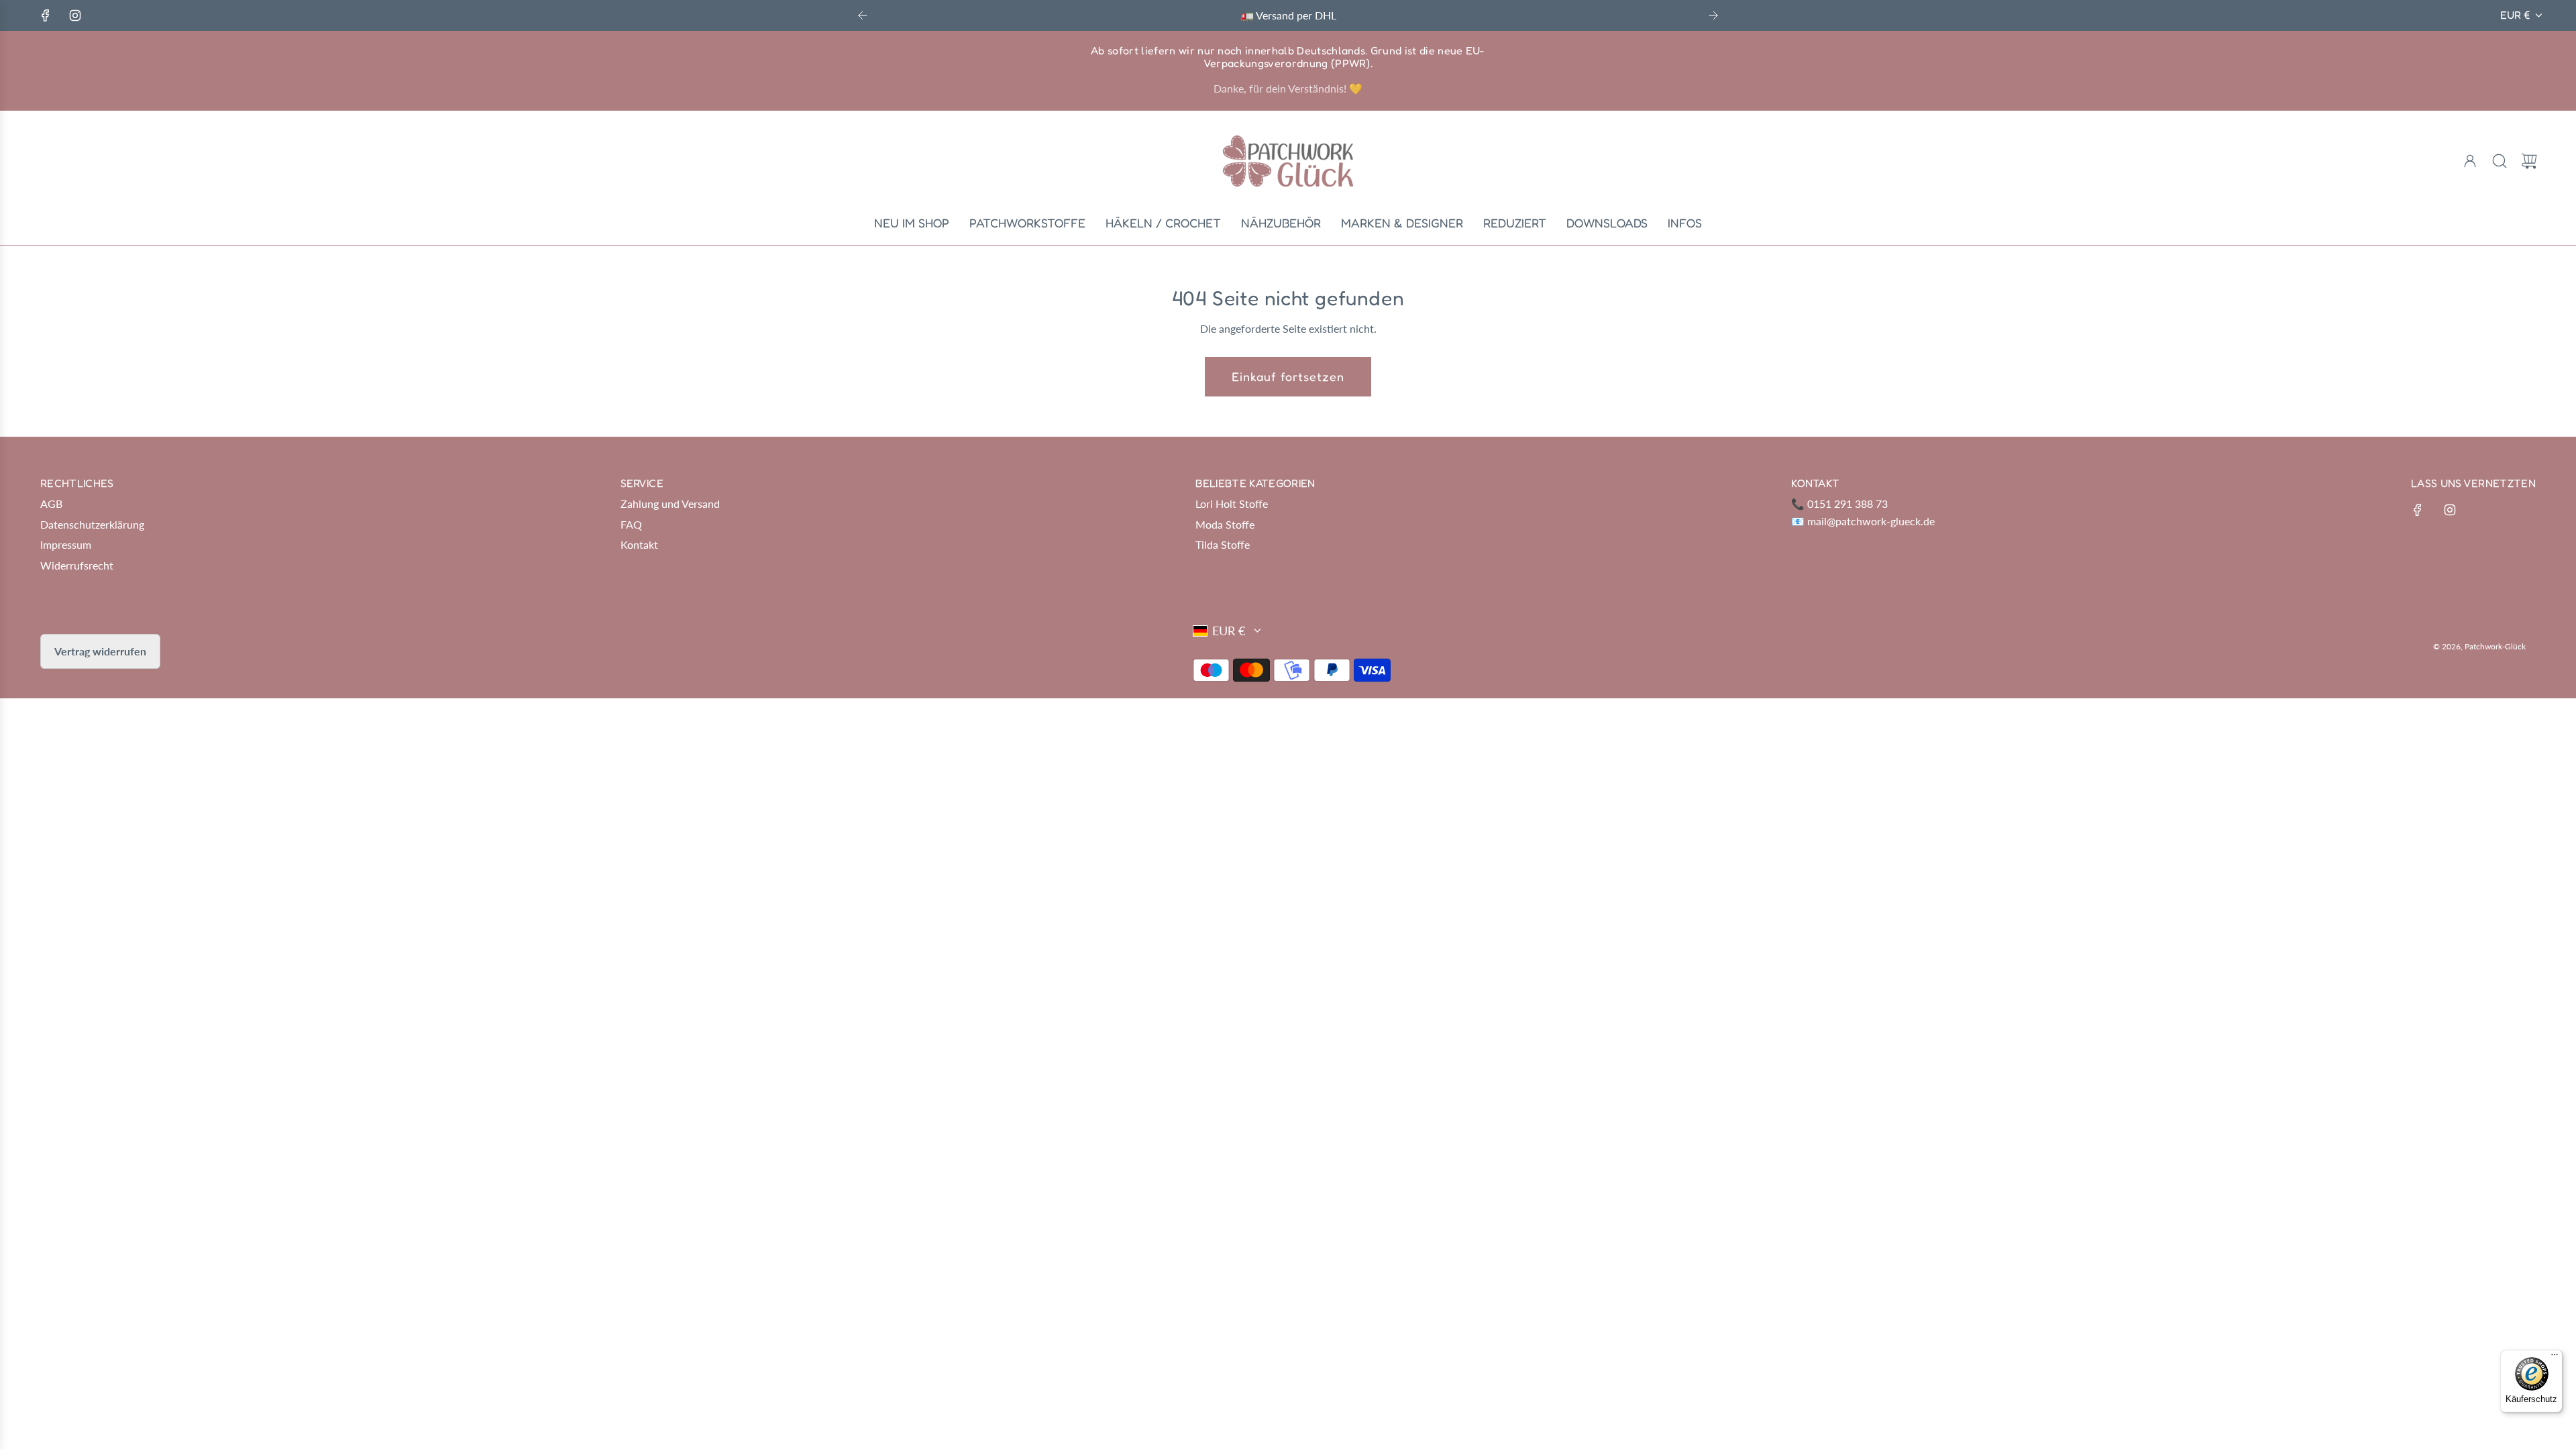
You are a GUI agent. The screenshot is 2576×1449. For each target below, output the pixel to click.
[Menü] (2555, 1358)
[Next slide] (1713, 15)
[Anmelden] (2470, 161)
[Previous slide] (863, 15)
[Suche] (2500, 161)
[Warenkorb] (2529, 161)
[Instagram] (75, 15)
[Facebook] (46, 15)
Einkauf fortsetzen (1288, 376)
